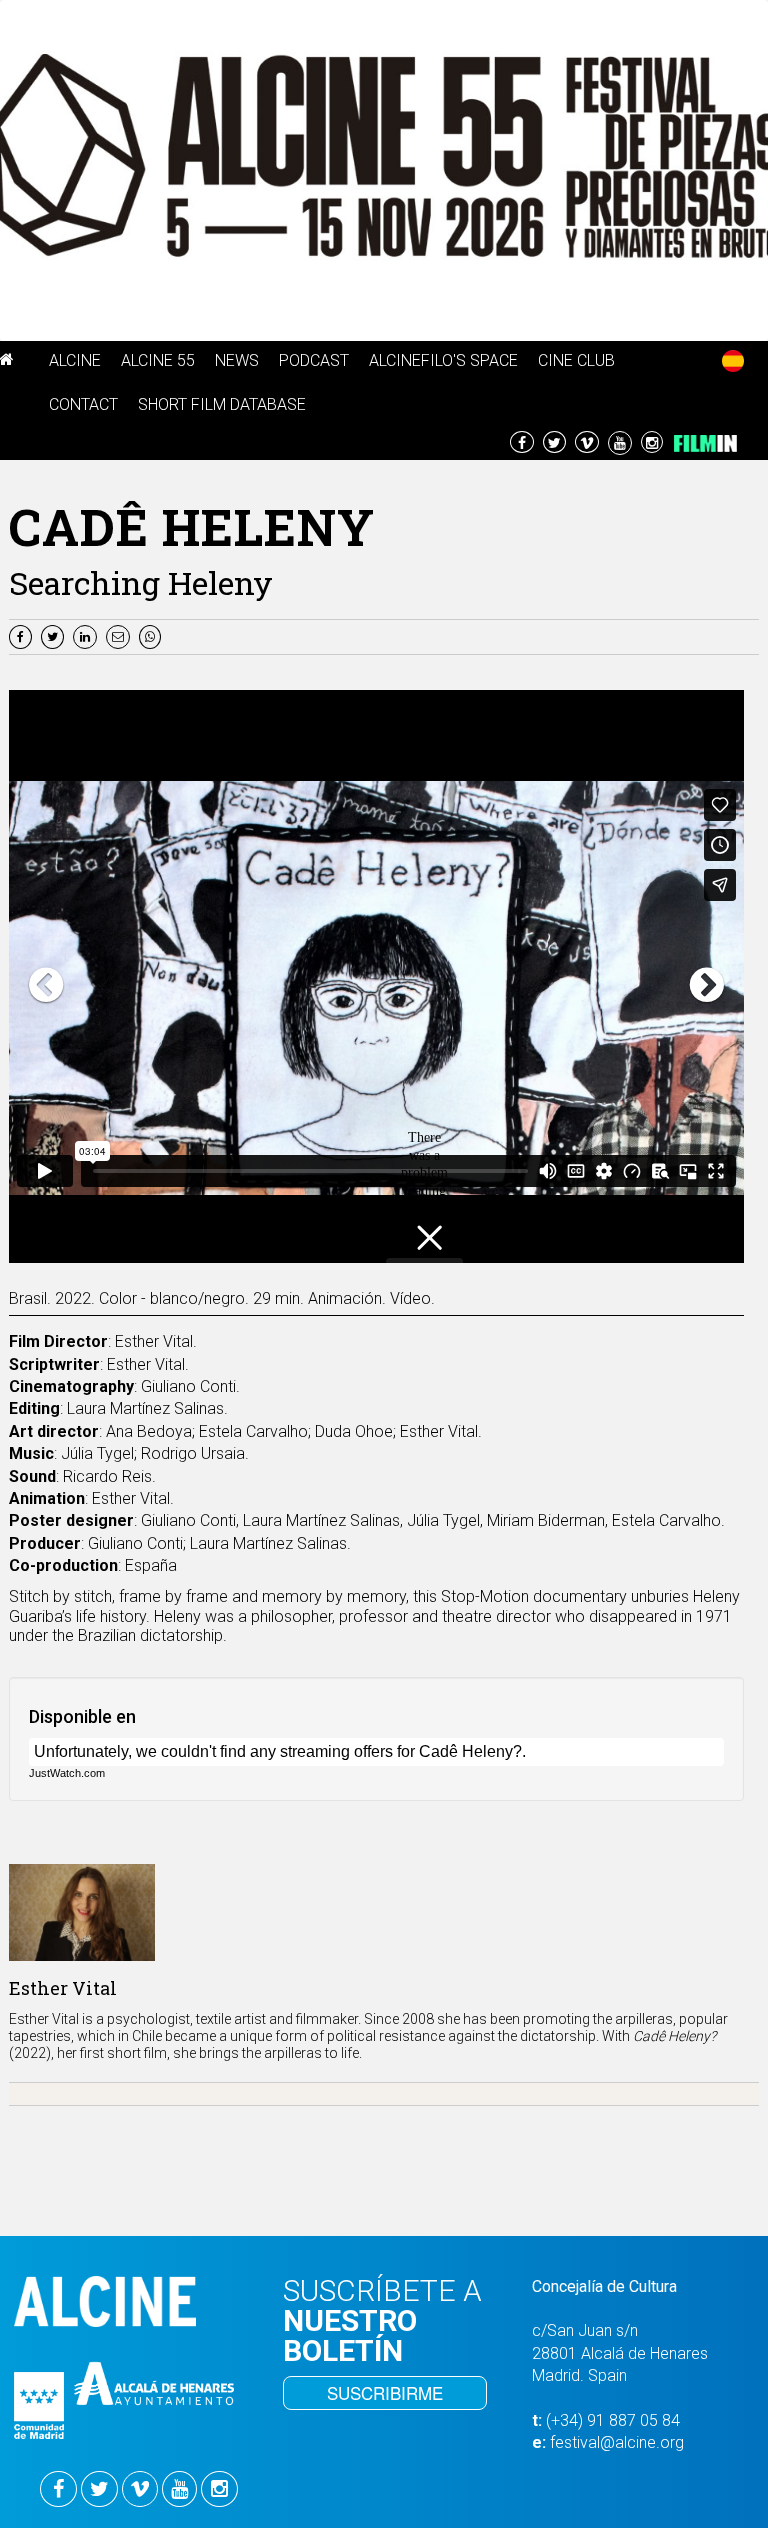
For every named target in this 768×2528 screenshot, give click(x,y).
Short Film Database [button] (222, 404)
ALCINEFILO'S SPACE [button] (443, 360)
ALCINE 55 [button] (158, 360)
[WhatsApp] (152, 635)
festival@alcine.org (617, 2442)
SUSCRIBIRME (385, 2392)
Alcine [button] (75, 360)
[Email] (122, 635)
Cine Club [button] (576, 360)
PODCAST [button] (314, 360)
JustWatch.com (67, 1773)
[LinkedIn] (87, 635)
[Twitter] (55, 635)
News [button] (237, 360)
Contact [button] (83, 404)
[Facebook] (23, 635)
